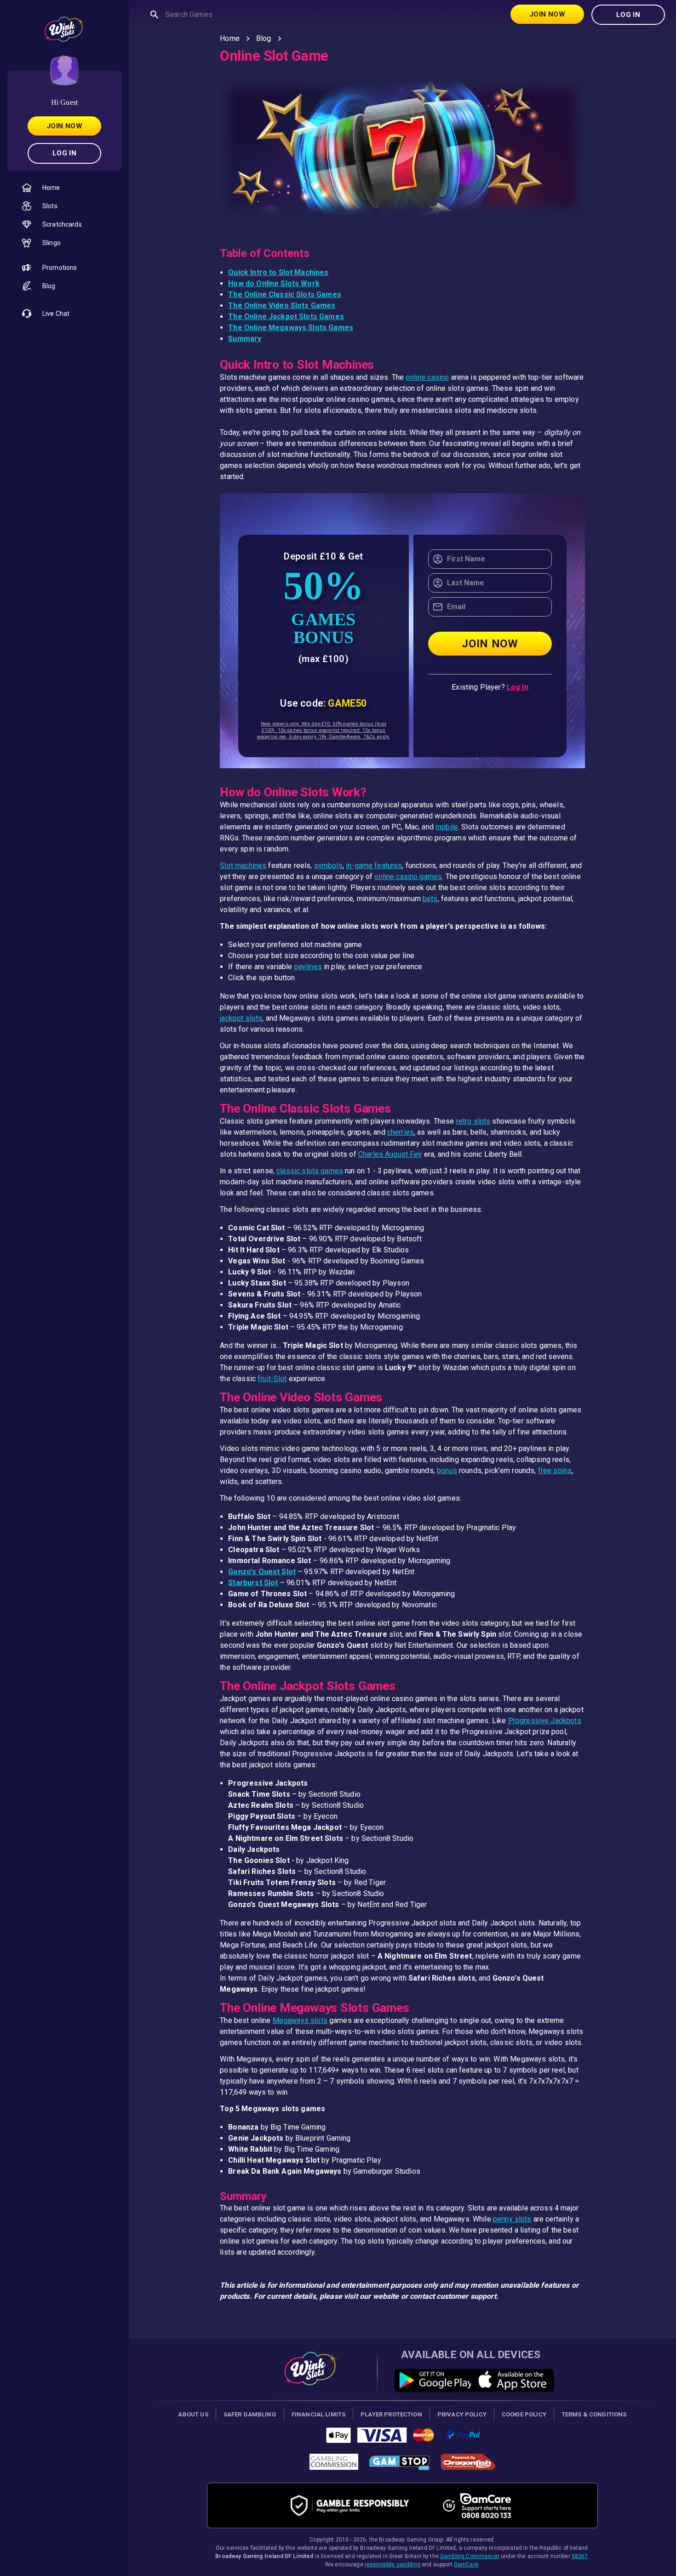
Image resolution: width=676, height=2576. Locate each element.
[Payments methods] (403, 2437)
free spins (555, 1471)
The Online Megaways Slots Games (291, 328)
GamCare (466, 2565)
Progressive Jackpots (545, 1721)
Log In (65, 153)
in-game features (374, 865)
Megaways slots (300, 2020)
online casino (427, 377)
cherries (401, 1132)
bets (430, 899)
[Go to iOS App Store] (509, 2380)
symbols (328, 865)
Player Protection (391, 2414)
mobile (447, 827)
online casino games (408, 877)
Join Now (64, 126)
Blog (264, 38)
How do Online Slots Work (274, 283)
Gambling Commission (470, 2556)
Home (230, 38)
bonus (447, 1471)
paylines (308, 967)
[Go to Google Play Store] (433, 2380)
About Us (193, 2414)
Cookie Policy (524, 2414)
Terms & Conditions (594, 2414)
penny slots (512, 2219)
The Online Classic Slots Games (285, 294)
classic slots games (310, 1171)
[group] (64, 217)
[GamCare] (486, 2506)
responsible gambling (392, 2565)
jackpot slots (241, 1018)
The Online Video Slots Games (282, 306)
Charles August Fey (390, 1154)
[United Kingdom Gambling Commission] (334, 2465)
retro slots (473, 1121)
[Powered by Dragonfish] (468, 2465)
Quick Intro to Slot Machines (278, 272)
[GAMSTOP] (399, 2465)
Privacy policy (462, 2414)
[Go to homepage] (311, 2387)
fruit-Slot (272, 1379)
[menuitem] (64, 188)
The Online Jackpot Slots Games (286, 317)
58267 (580, 2556)
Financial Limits (318, 2414)
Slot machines (243, 865)
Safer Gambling (250, 2414)
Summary (245, 339)
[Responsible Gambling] (360, 2505)
